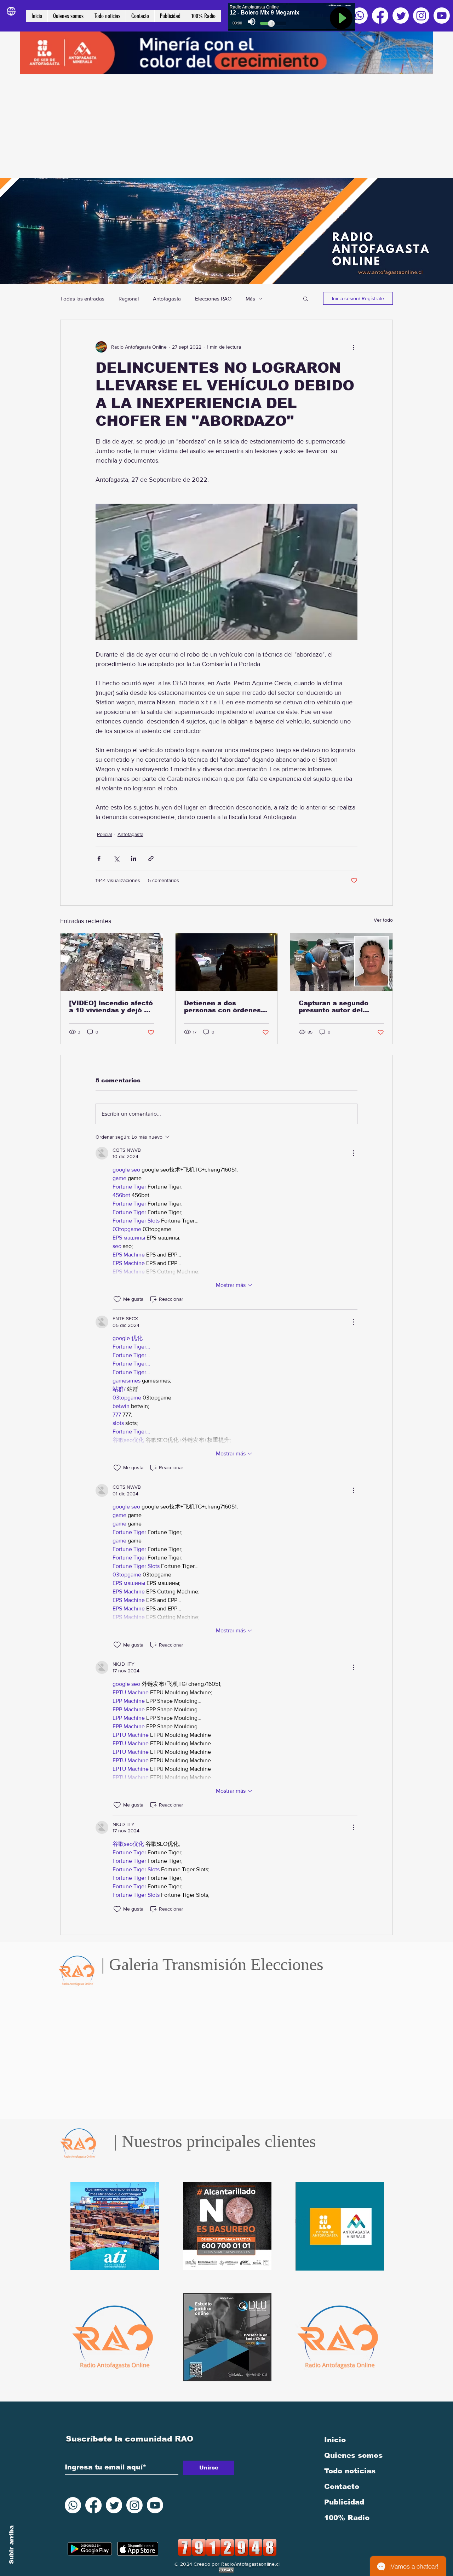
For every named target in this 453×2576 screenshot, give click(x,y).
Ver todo (383, 920)
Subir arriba (12, 2545)
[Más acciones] (353, 347)
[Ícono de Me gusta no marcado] (117, 1299)
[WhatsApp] (360, 16)
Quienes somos (353, 2455)
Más (250, 299)
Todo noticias (350, 2471)
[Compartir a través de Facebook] (99, 858)
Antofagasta (167, 299)
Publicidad (344, 2502)
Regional (129, 299)
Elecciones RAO (213, 299)
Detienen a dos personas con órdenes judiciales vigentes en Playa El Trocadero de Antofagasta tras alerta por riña (225, 1007)
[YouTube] (442, 16)
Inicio (335, 2440)
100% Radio (347, 2518)
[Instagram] (421, 16)
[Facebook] (380, 16)
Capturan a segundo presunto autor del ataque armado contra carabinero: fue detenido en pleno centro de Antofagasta (338, 1007)
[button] (306, 298)
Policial (104, 834)
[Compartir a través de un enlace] (151, 858)
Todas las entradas (82, 299)
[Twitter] (401, 16)
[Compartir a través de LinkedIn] (134, 858)
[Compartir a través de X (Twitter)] (116, 858)
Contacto (342, 2486)
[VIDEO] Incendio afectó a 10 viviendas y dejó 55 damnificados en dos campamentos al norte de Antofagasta (111, 1007)
